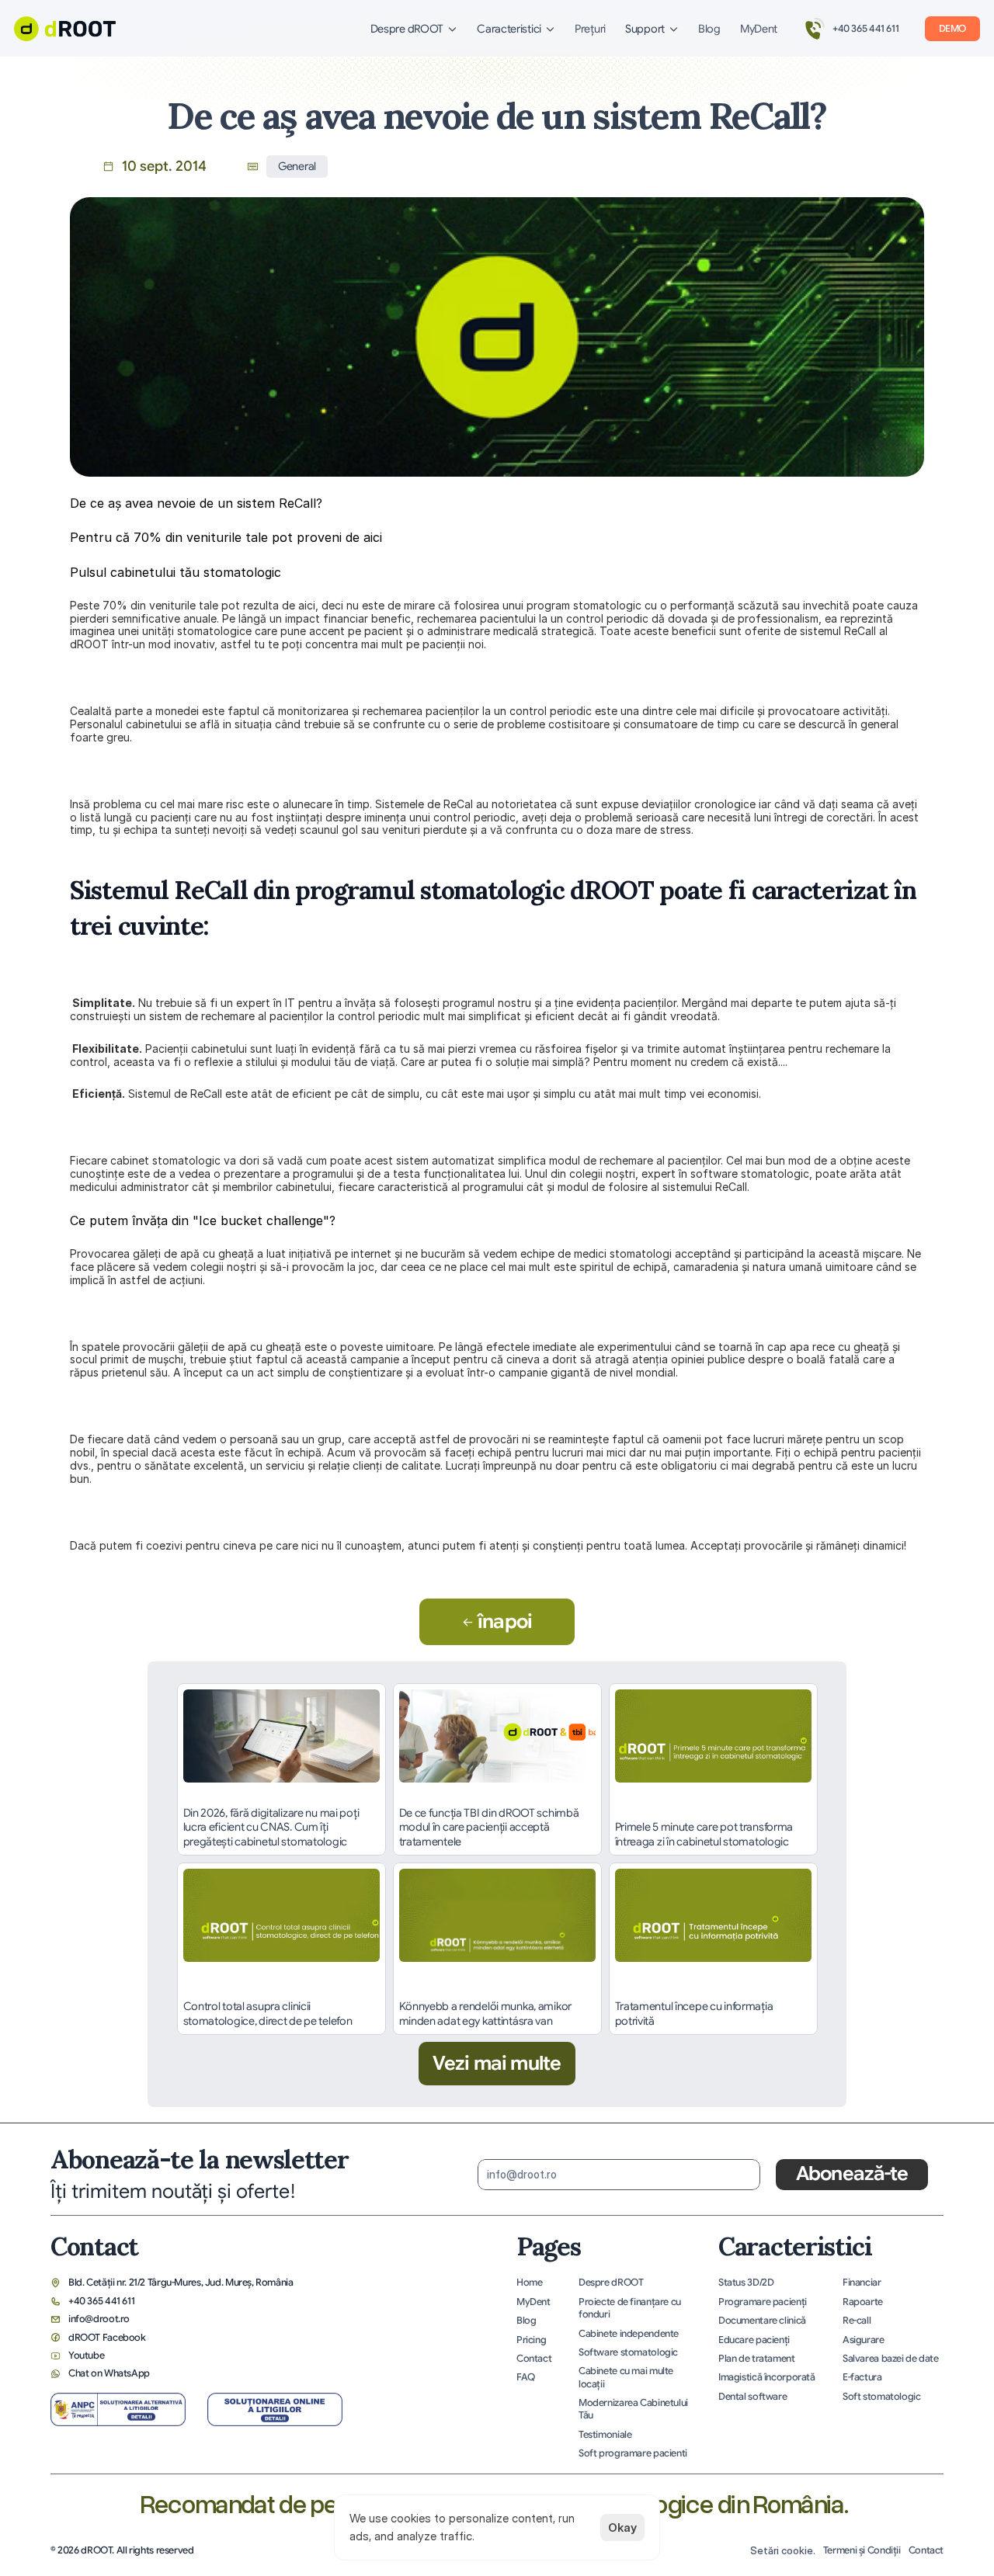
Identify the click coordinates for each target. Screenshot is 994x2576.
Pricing (531, 2340)
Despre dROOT (611, 2283)
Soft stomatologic (882, 2397)
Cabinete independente (629, 2334)
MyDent (759, 29)
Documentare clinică (762, 2321)
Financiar (862, 2283)
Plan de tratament (757, 2359)
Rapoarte (863, 2302)
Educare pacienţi (754, 2340)
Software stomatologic (628, 2352)
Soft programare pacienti (633, 2453)
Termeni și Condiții (862, 2550)
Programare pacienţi (763, 2302)
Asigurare (864, 2340)
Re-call (857, 2321)
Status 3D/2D (746, 2283)
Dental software (752, 2397)
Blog (709, 29)
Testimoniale (605, 2435)
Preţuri (590, 29)
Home (530, 2283)
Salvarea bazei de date (891, 2359)
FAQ (526, 2377)
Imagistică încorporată (767, 2377)
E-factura (862, 2377)
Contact (534, 2359)
